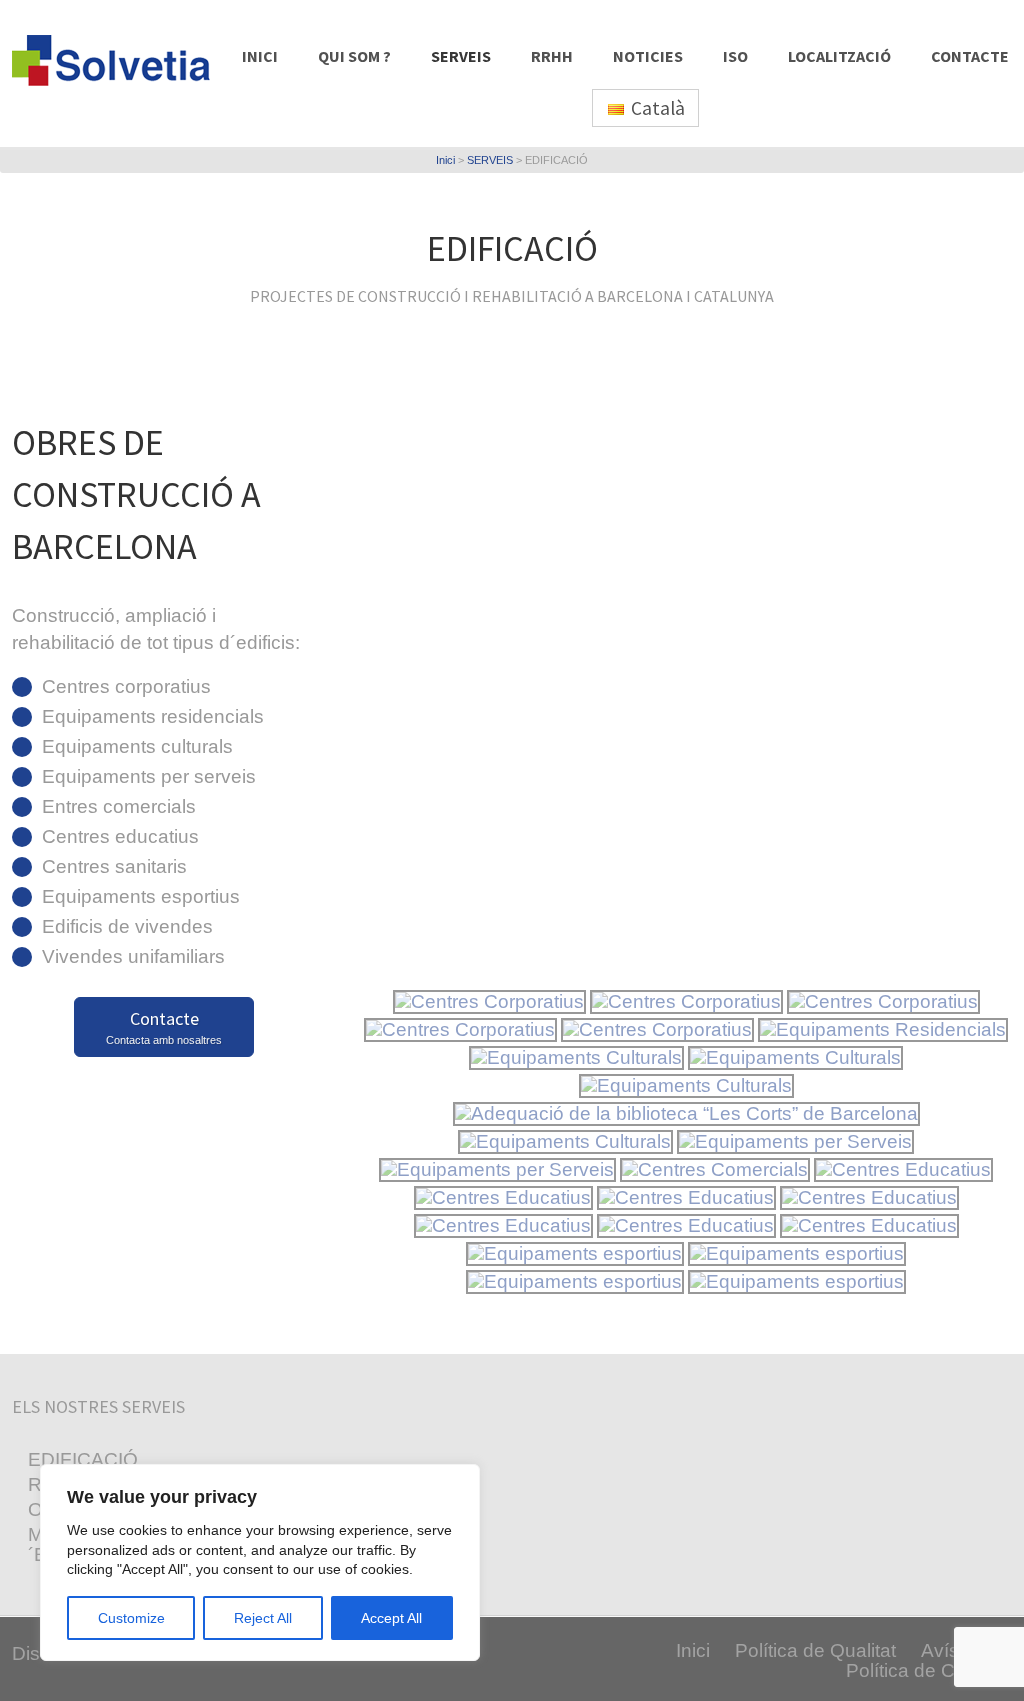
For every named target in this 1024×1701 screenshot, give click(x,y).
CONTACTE (970, 56)
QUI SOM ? (354, 56)
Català (656, 108)
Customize (131, 1618)
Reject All (263, 1618)
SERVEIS (461, 56)
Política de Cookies (929, 1670)
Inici (445, 160)
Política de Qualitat (815, 1650)
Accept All (391, 1618)
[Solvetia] (125, 86)
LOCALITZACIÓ (839, 56)
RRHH (552, 56)
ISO (735, 56)
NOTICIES (648, 56)
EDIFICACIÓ (83, 1459)
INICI (260, 56)
